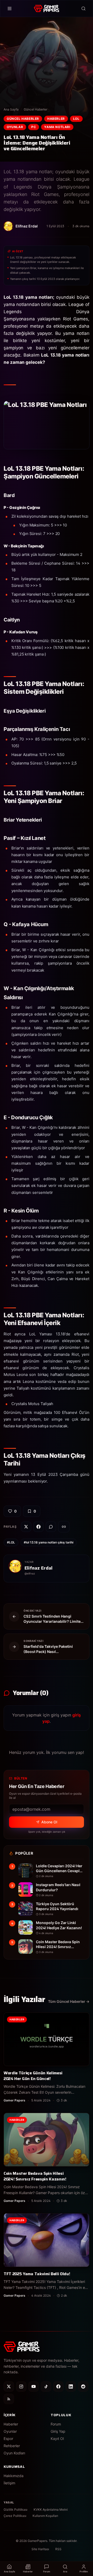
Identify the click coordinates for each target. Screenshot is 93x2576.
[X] (9, 2386)
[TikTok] (46, 2386)
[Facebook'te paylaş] (38, 1527)
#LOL (11, 1542)
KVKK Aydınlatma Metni (51, 2510)
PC (34, 127)
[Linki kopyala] (64, 1527)
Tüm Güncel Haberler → (69, 2001)
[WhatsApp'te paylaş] (51, 1527)
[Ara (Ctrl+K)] (83, 9)
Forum (56, 2424)
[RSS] (9, 2399)
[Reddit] (83, 2386)
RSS (58, 2549)
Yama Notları (57, 127)
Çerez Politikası (15, 2516)
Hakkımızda (14, 2476)
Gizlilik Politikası (16, 2510)
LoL (76, 119)
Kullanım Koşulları (45, 2516)
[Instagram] (21, 2386)
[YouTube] (34, 2386)
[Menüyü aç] (10, 9)
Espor (8, 2439)
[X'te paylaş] (26, 1527)
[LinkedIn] (71, 2386)
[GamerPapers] (46, 9)
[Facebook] (58, 2386)
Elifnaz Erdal (38, 1568)
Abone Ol (49, 1822)
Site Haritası (40, 2549)
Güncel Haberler (36, 109)
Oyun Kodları (14, 2453)
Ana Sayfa (11, 109)
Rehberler (12, 2446)
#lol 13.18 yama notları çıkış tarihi (49, 1542)
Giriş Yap (58, 2431)
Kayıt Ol (57, 2439)
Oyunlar (15, 127)
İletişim (9, 2483)
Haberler (56, 119)
